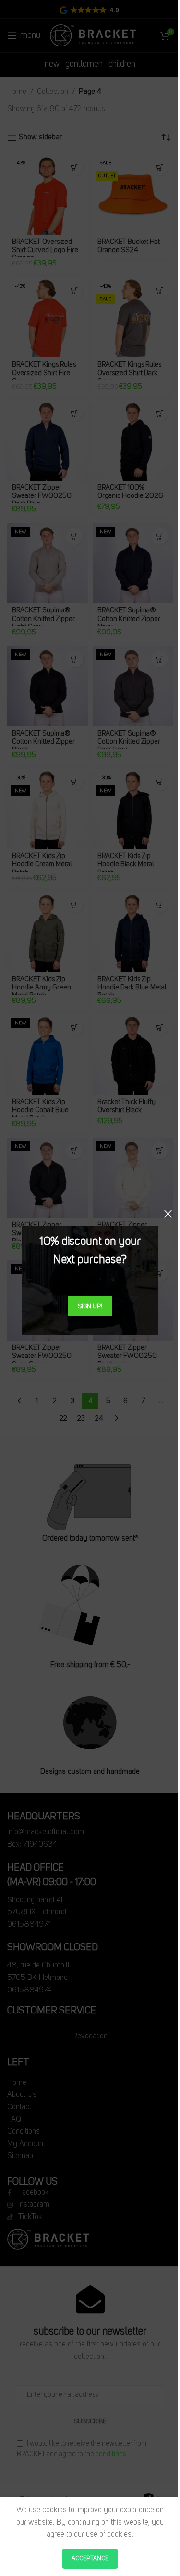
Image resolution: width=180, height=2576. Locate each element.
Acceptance (90, 2559)
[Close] (168, 1214)
